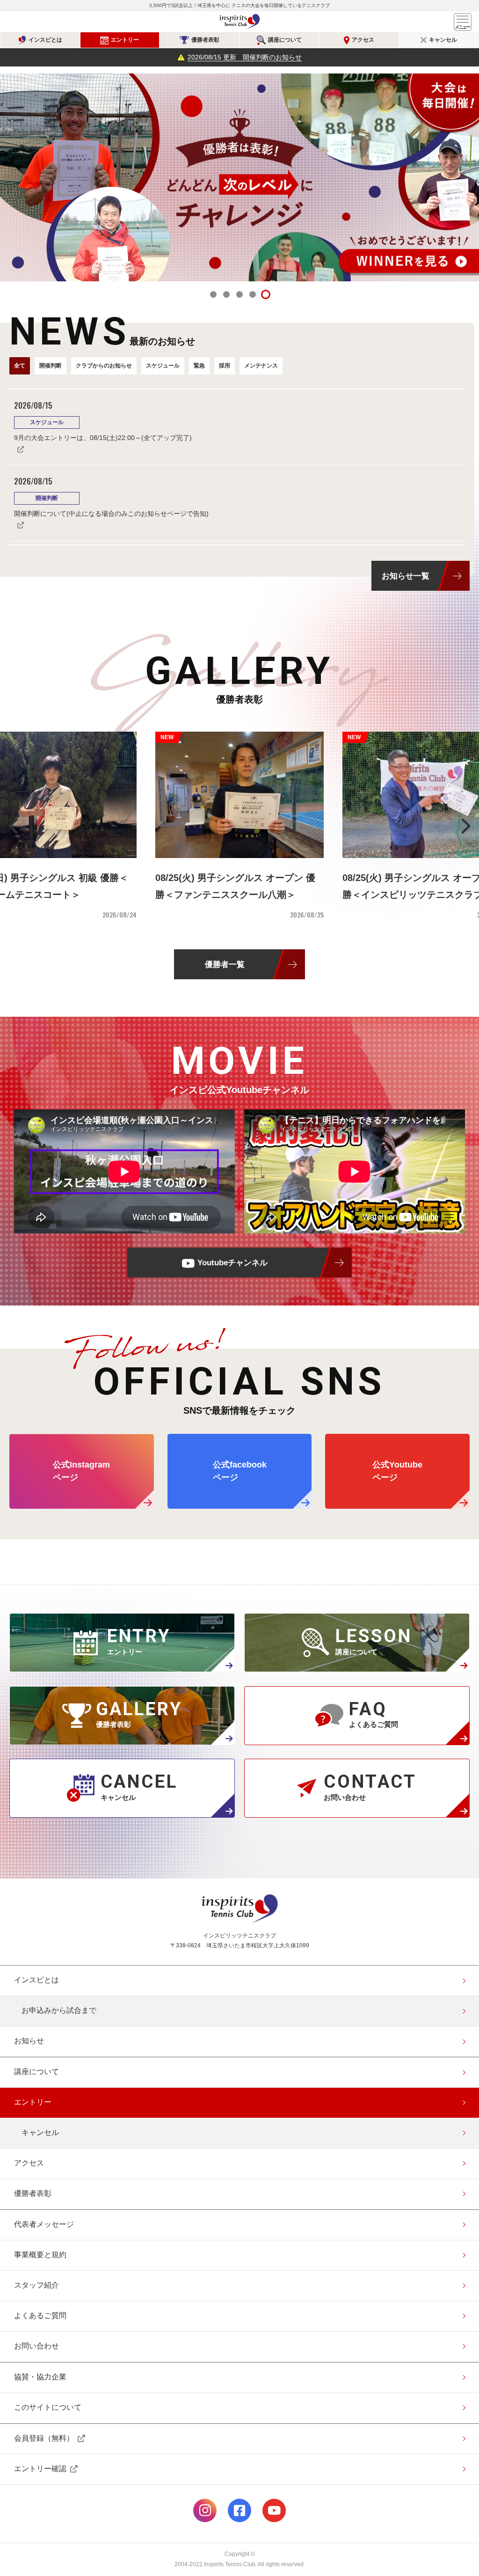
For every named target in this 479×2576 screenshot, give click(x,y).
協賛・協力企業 (40, 2377)
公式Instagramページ (205, 2510)
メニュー (463, 22)
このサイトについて (48, 2407)
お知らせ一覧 (406, 576)
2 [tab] (226, 294)
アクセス (363, 40)
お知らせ (29, 2041)
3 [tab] (239, 294)
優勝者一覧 (225, 964)
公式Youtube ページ (397, 1471)
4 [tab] (253, 294)
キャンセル (443, 40)
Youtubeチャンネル (232, 1262)
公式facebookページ (239, 2510)
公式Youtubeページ (274, 2510)
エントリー (125, 40)
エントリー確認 (40, 2469)
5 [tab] (266, 294)
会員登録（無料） (44, 2438)
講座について (285, 40)
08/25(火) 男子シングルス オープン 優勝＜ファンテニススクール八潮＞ (235, 886)
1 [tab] (213, 294)
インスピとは (45, 40)
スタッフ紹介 (36, 2285)
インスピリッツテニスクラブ (239, 22)
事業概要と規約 (40, 2255)
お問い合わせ (36, 2346)
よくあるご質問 (40, 2315)
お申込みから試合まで (59, 2010)
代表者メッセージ (44, 2224)
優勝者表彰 (205, 40)
